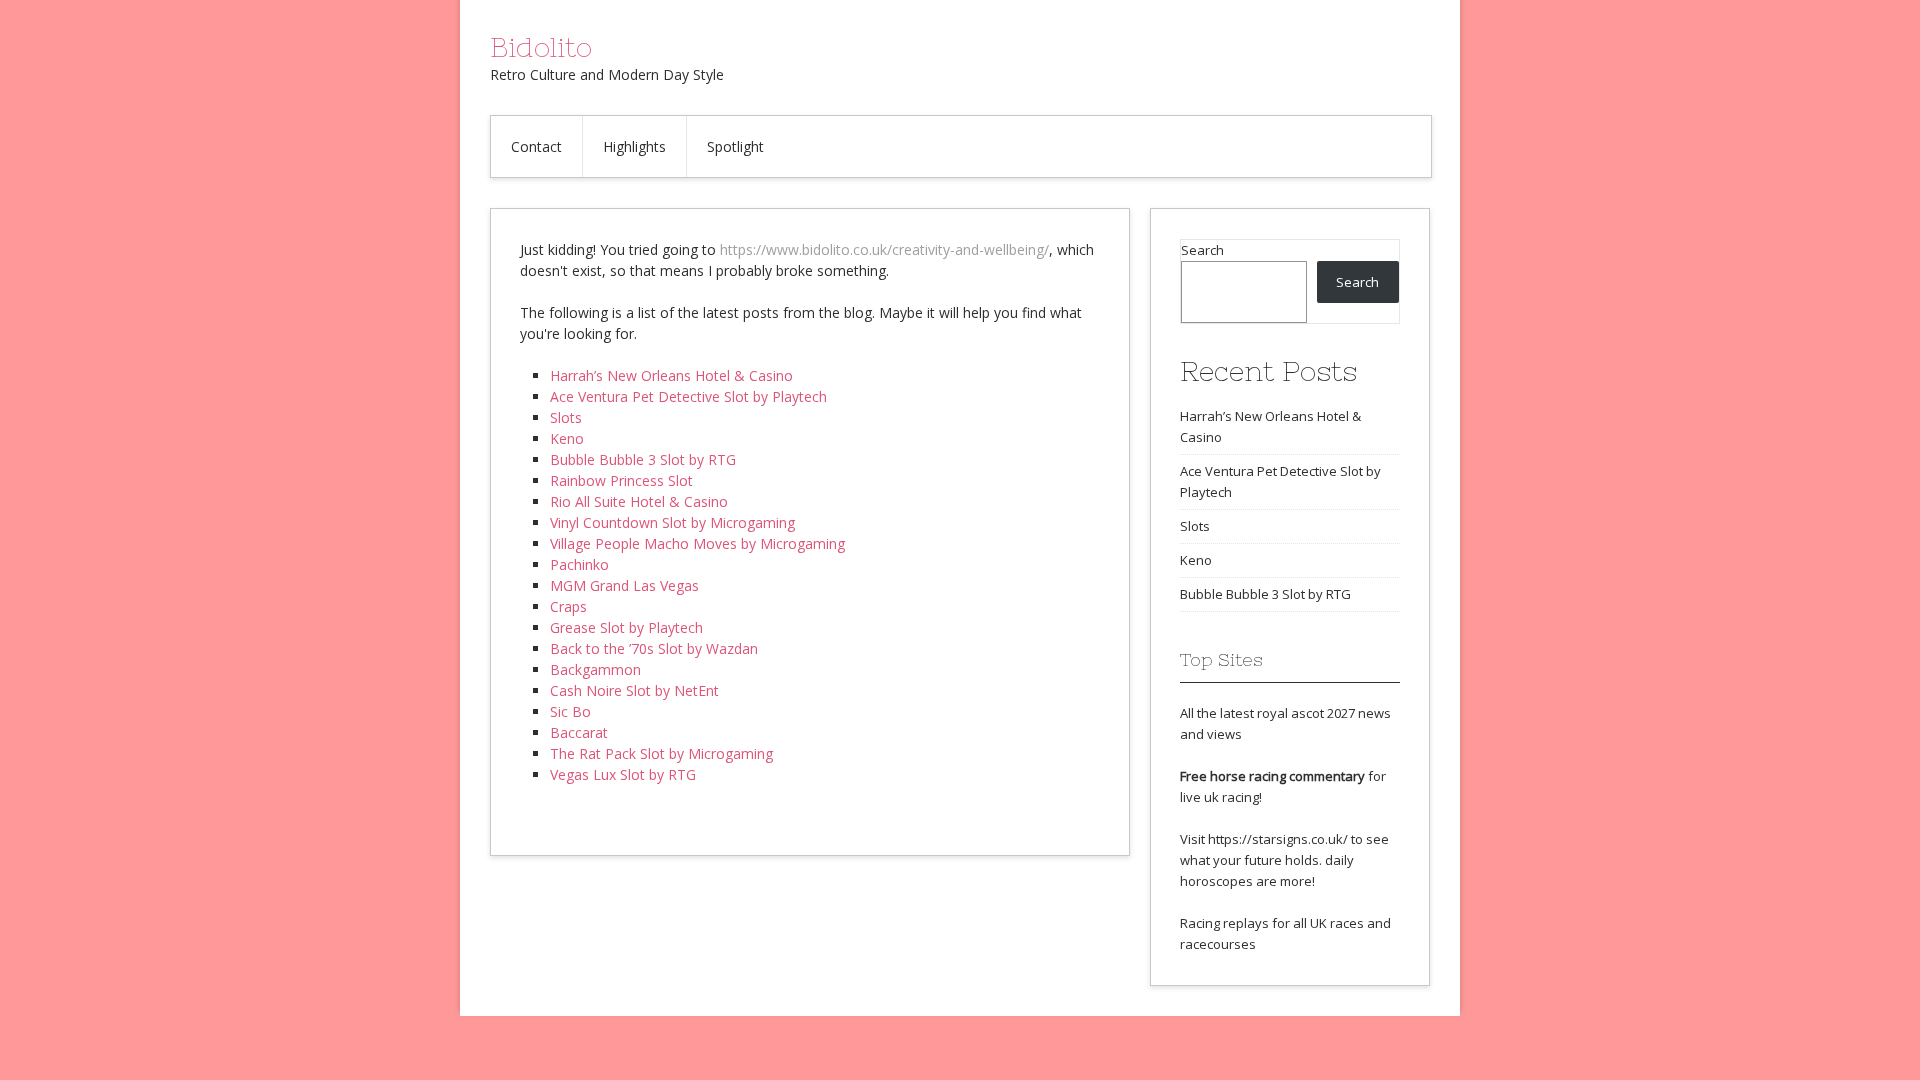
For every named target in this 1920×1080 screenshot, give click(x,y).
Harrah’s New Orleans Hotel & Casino (671, 375)
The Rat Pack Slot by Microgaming (661, 753)
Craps (568, 606)
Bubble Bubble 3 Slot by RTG (643, 459)
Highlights (634, 146)
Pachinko (579, 564)
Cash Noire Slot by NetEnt (634, 690)
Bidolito (541, 47)
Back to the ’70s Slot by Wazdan (654, 648)
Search (1202, 250)
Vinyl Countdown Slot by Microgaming (672, 522)
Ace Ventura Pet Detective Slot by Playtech (688, 396)
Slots (566, 417)
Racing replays (1224, 923)
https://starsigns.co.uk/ (1278, 839)
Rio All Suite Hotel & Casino (639, 501)
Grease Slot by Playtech (626, 627)
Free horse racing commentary (1272, 776)
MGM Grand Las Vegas (624, 585)
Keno (567, 438)
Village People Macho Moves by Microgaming (697, 543)
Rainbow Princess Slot (621, 480)
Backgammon (595, 669)
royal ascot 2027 (1306, 713)
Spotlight (735, 146)
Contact (536, 146)
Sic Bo (570, 711)
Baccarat (579, 732)
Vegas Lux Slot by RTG (623, 774)
